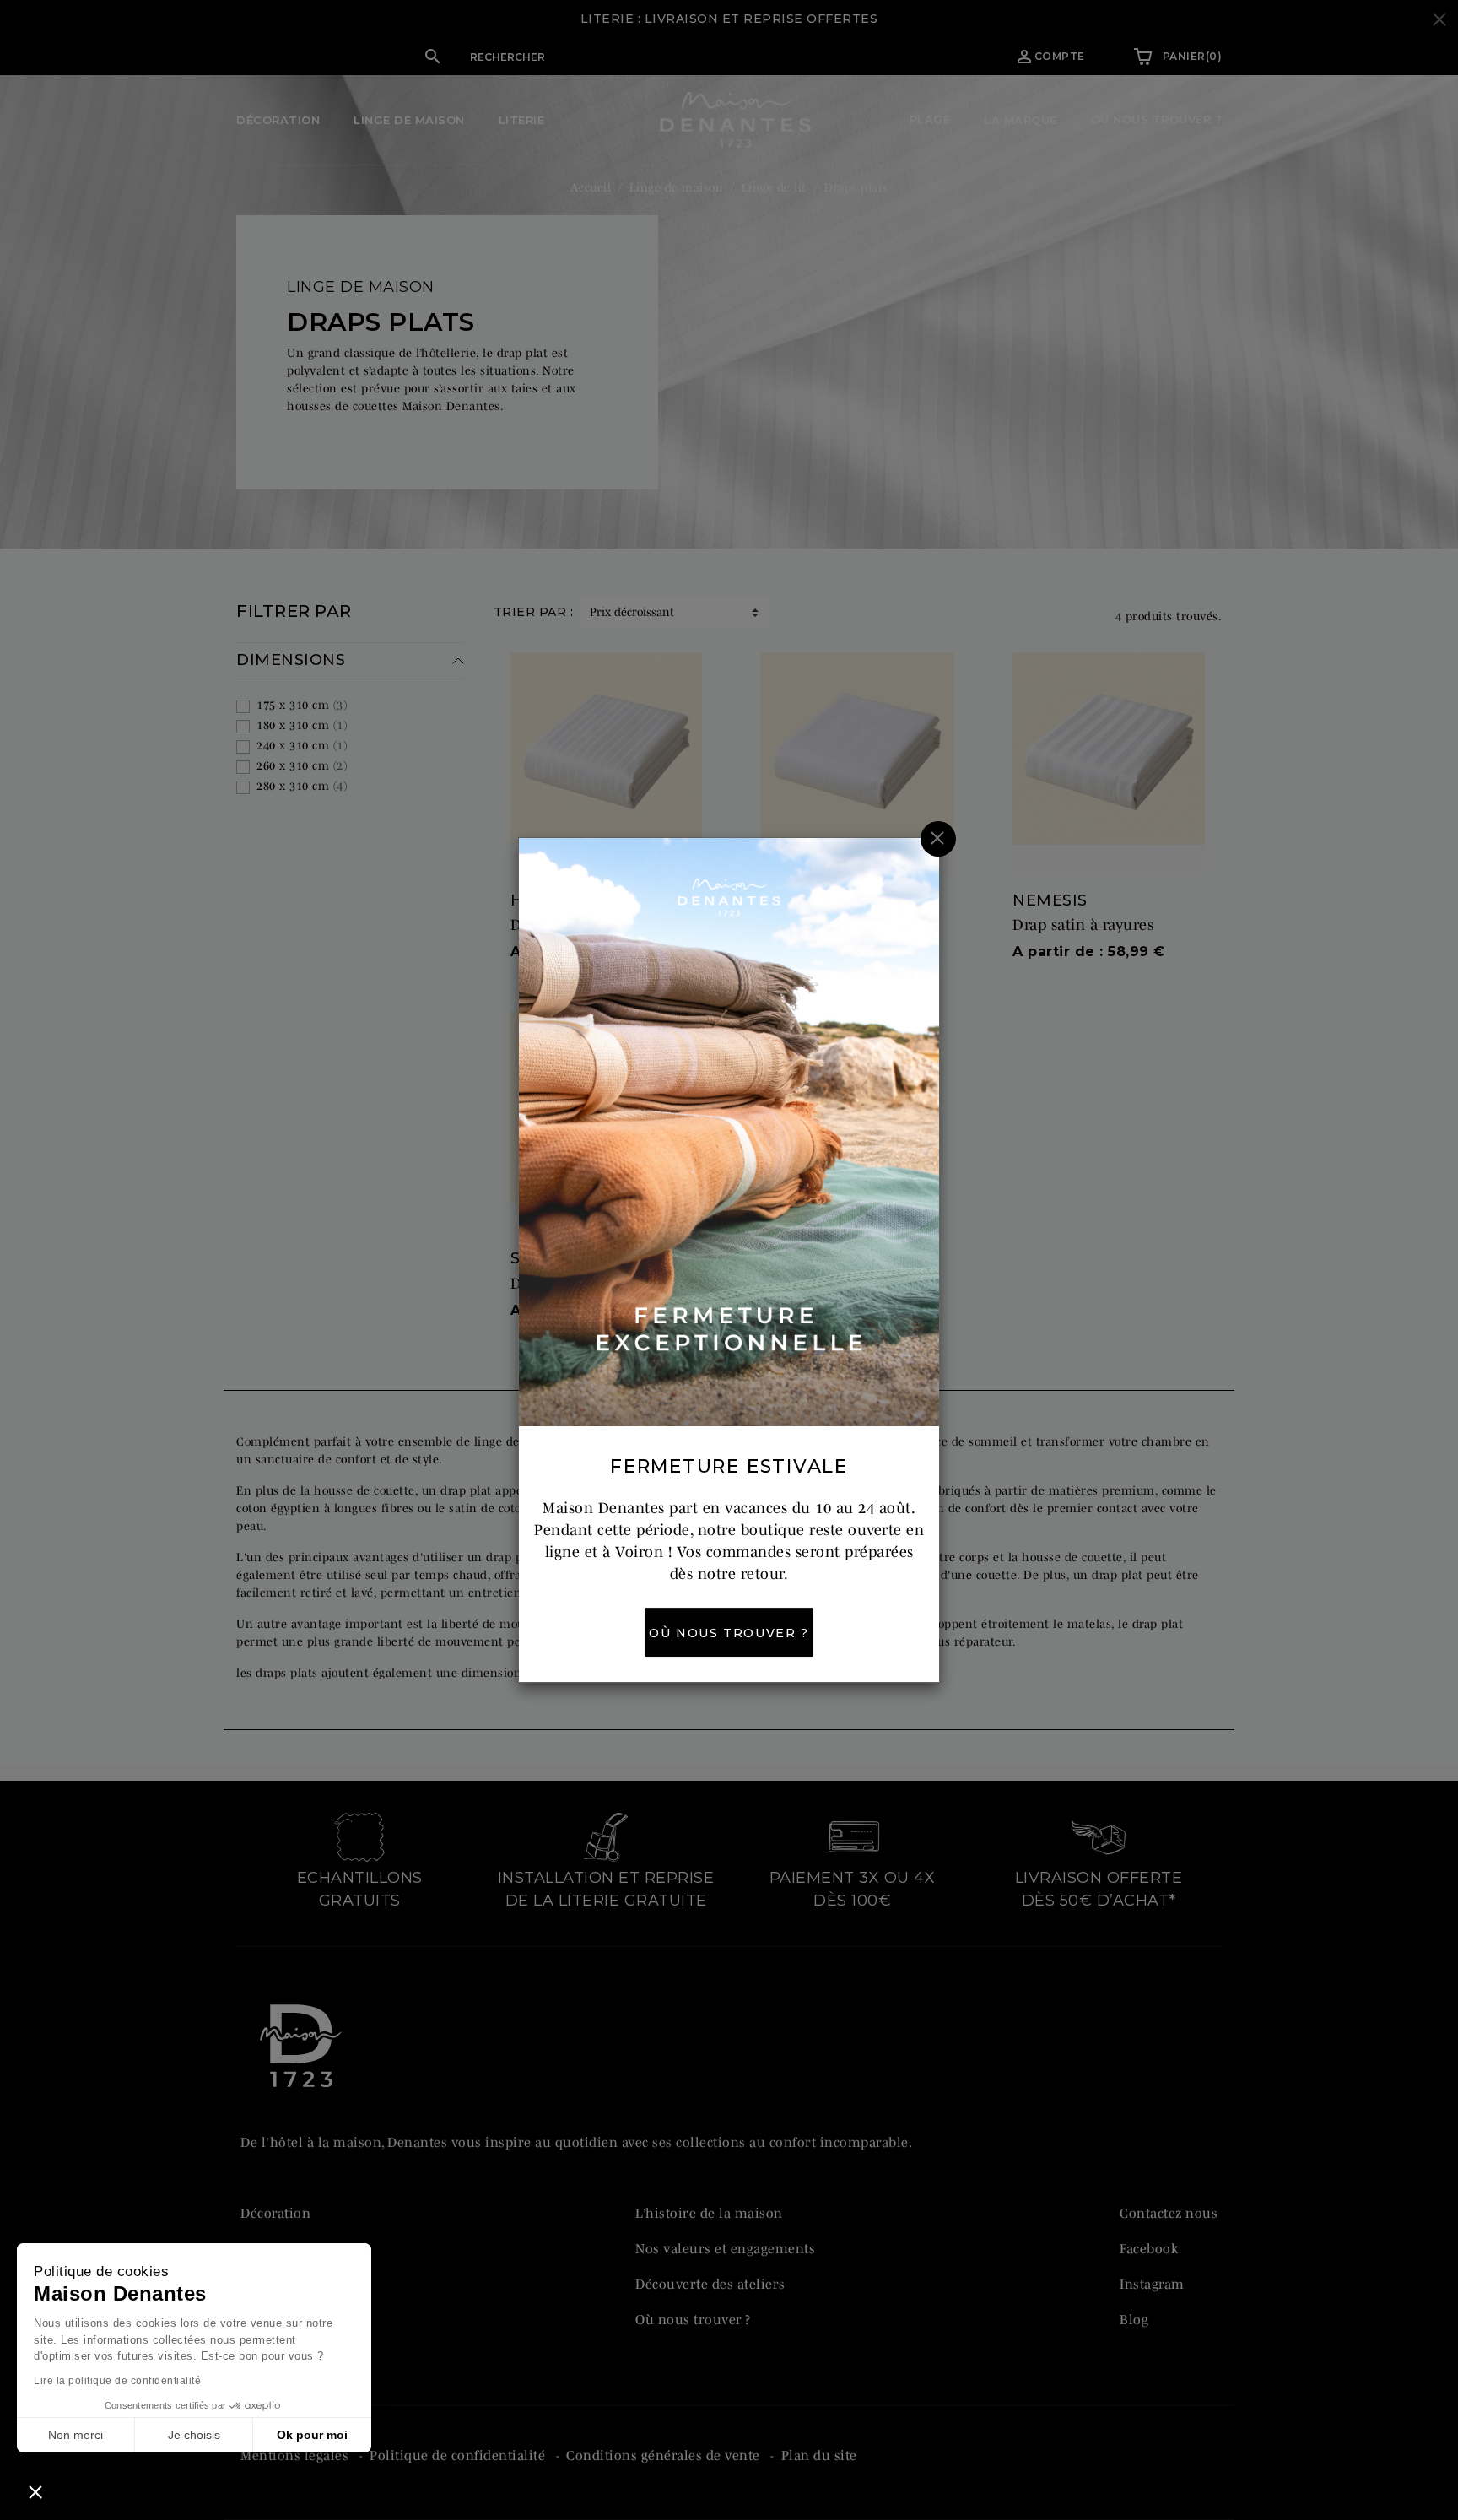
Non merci (76, 2435)
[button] (35, 2491)
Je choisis (194, 2435)
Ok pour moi (312, 2435)
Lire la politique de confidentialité (117, 2381)
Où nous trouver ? (729, 1633)
